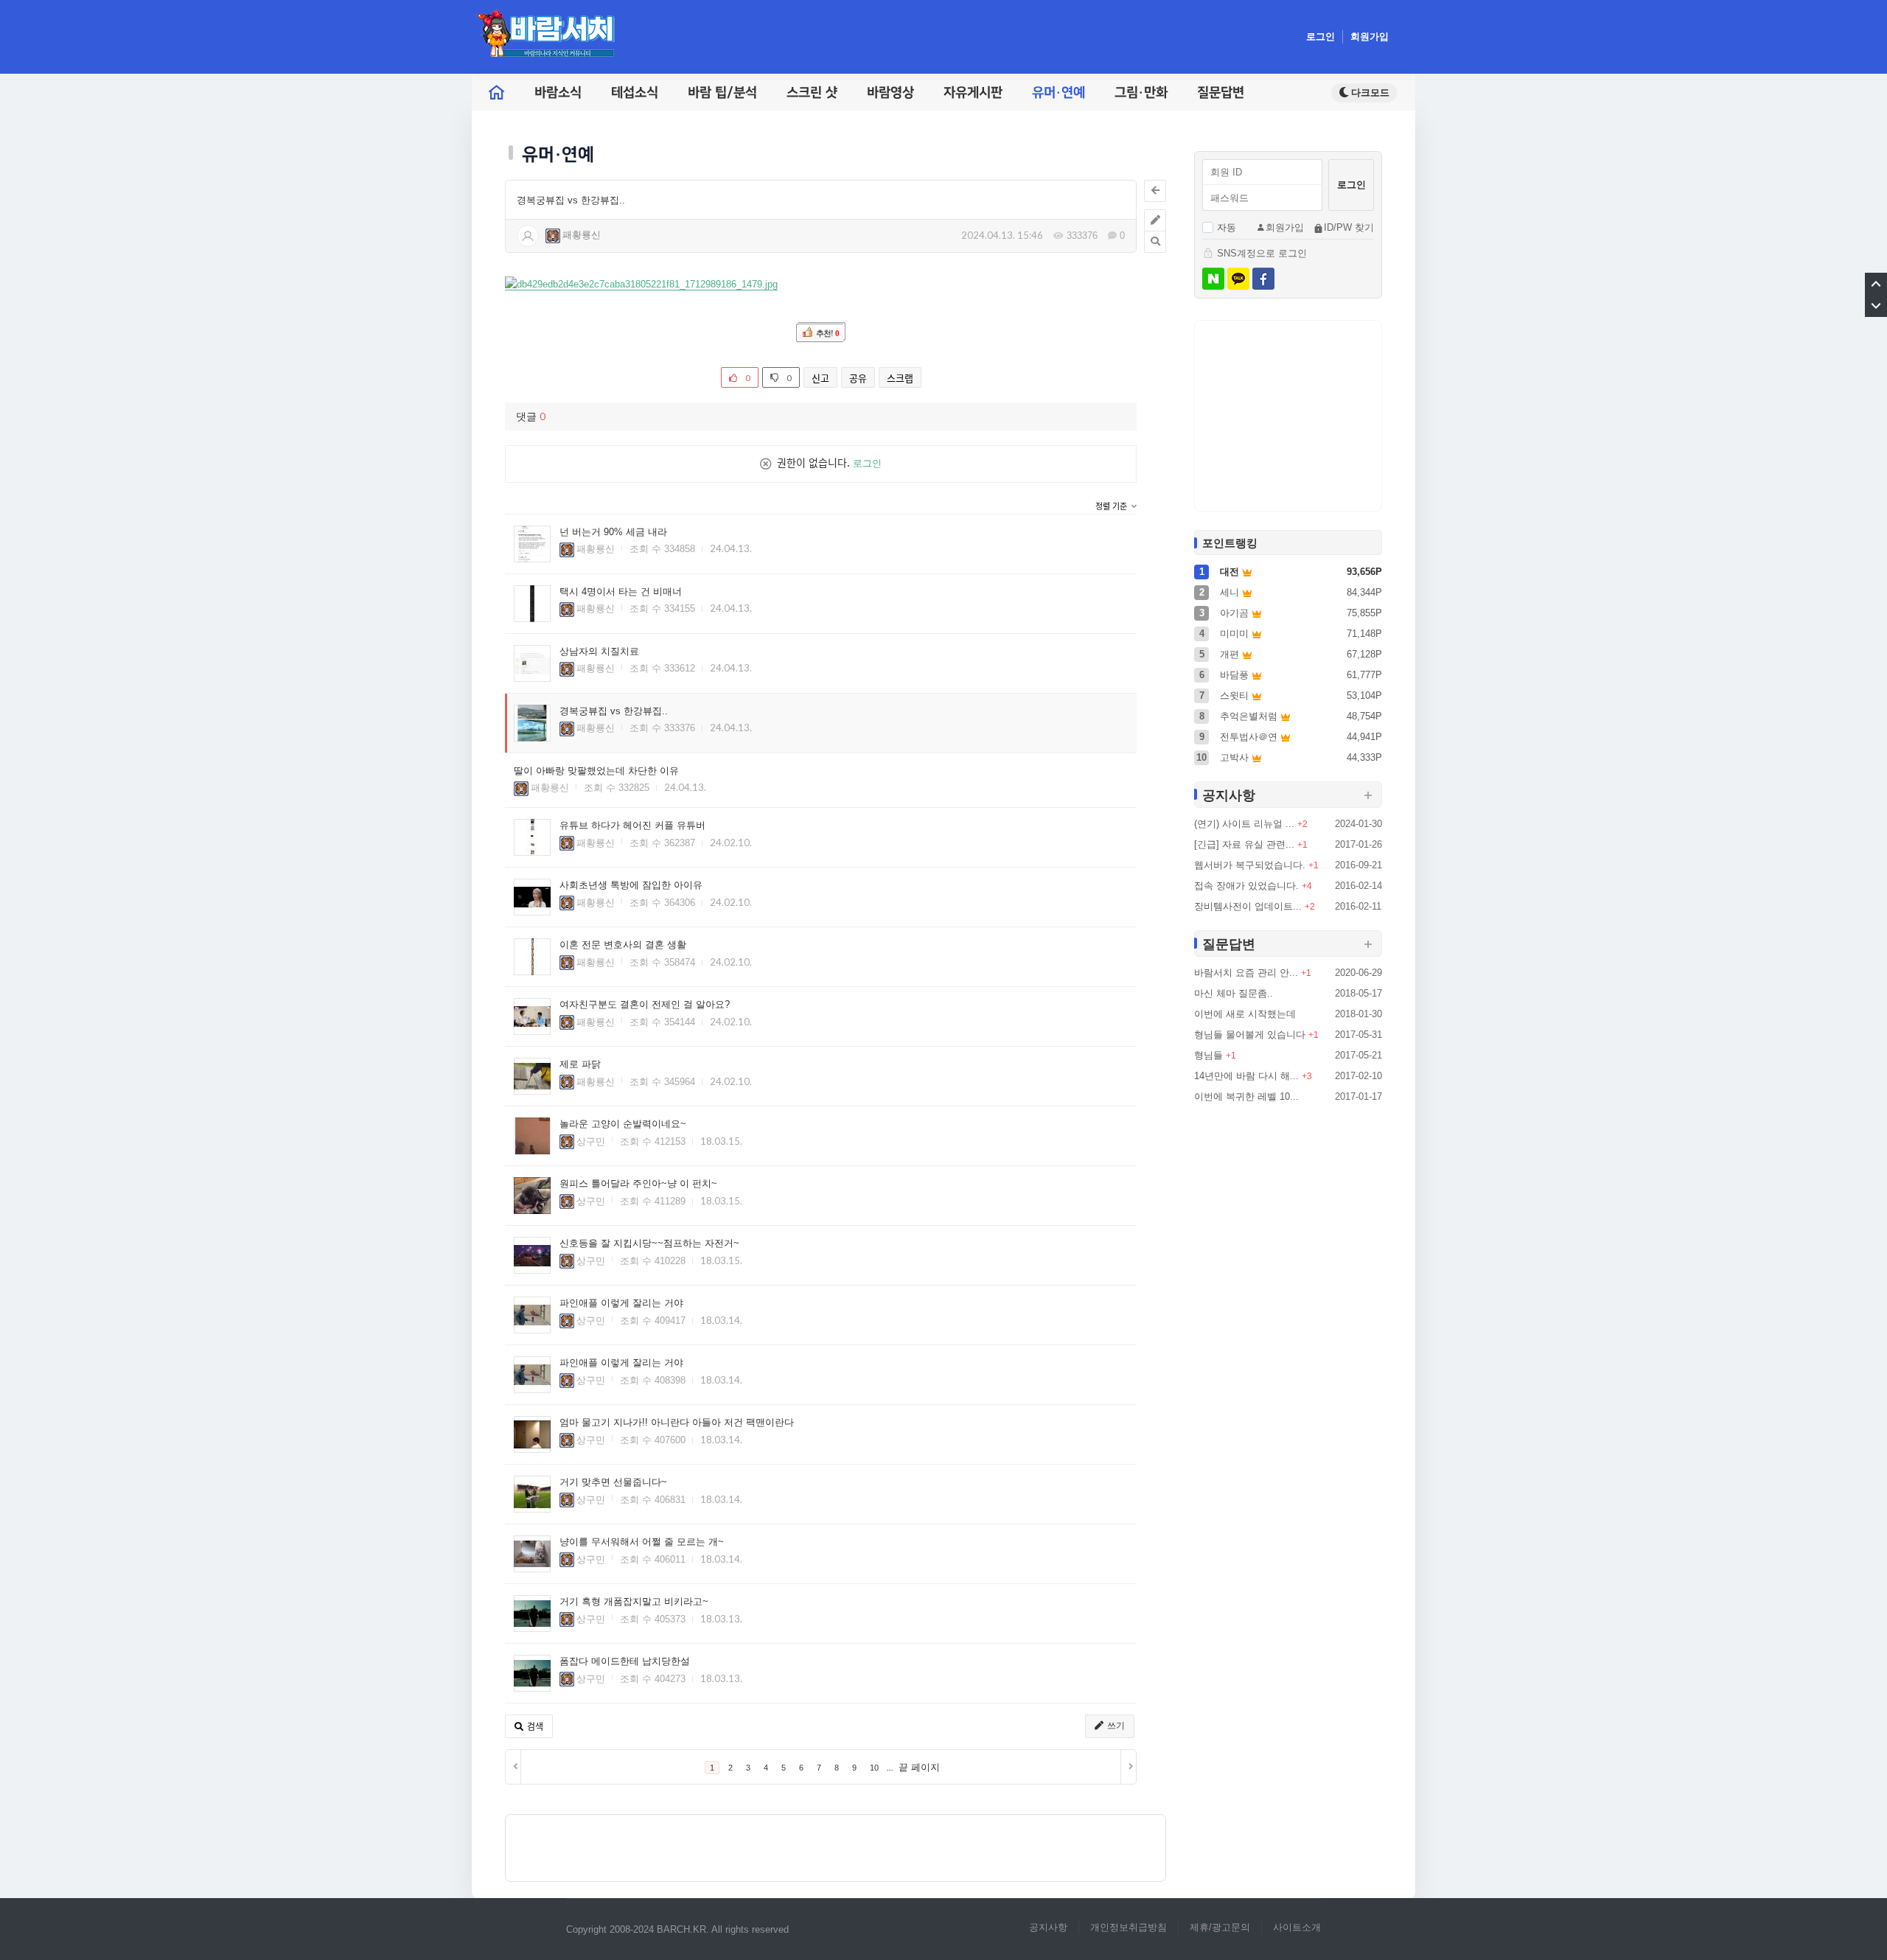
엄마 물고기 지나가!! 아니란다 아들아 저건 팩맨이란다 (677, 1422)
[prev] (513, 1767)
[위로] (1876, 284)
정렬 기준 (1112, 507)
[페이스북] (1263, 279)
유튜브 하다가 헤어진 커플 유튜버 (632, 825)
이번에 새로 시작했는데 (1245, 1014)
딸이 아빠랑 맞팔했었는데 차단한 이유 (596, 771)
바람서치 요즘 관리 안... (1246, 973)
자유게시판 (973, 93)
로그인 (1321, 36)
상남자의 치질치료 (599, 651)
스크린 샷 (812, 93)
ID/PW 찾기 (1349, 227)
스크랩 (900, 378)
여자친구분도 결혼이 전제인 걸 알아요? (645, 1004)
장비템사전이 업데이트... (1248, 906)
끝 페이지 (919, 1767)
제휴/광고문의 (1220, 1927)
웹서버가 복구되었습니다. (1250, 865)
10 (874, 1768)
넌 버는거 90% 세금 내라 (613, 532)
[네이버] (1213, 279)
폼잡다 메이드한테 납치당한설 (625, 1661)
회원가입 (1370, 36)
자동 (1227, 227)
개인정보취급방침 (1129, 1927)
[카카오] (1238, 279)
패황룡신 (582, 235)
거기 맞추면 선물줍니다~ (613, 1482)
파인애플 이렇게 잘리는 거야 (621, 1303)
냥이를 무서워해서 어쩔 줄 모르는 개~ (642, 1542)
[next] (1128, 1767)
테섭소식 (635, 93)
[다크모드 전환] (1364, 93)
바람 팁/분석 (722, 93)
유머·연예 (1058, 93)
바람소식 (558, 93)
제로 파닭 (580, 1064)
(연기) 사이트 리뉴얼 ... (1244, 824)
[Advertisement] (836, 1848)
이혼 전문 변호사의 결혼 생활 (623, 945)
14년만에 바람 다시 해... (1246, 1076)
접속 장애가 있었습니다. (1246, 886)
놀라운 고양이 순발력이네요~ (623, 1124)
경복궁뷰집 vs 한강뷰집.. (571, 200)
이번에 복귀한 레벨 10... (1246, 1096)
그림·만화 (1141, 93)
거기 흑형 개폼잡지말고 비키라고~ (634, 1601)
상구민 (591, 1141)
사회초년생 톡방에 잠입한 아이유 (631, 885)
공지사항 (1048, 1927)
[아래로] (1876, 306)
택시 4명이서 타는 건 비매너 (621, 592)
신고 (820, 378)
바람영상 (890, 93)
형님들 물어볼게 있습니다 (1250, 1035)
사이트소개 (1297, 1927)
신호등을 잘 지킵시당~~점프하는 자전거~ (649, 1243)
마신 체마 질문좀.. (1234, 993)
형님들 (1208, 1055)
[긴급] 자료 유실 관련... (1244, 844)
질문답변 (1221, 93)
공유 (858, 378)
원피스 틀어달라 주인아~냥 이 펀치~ (638, 1183)
